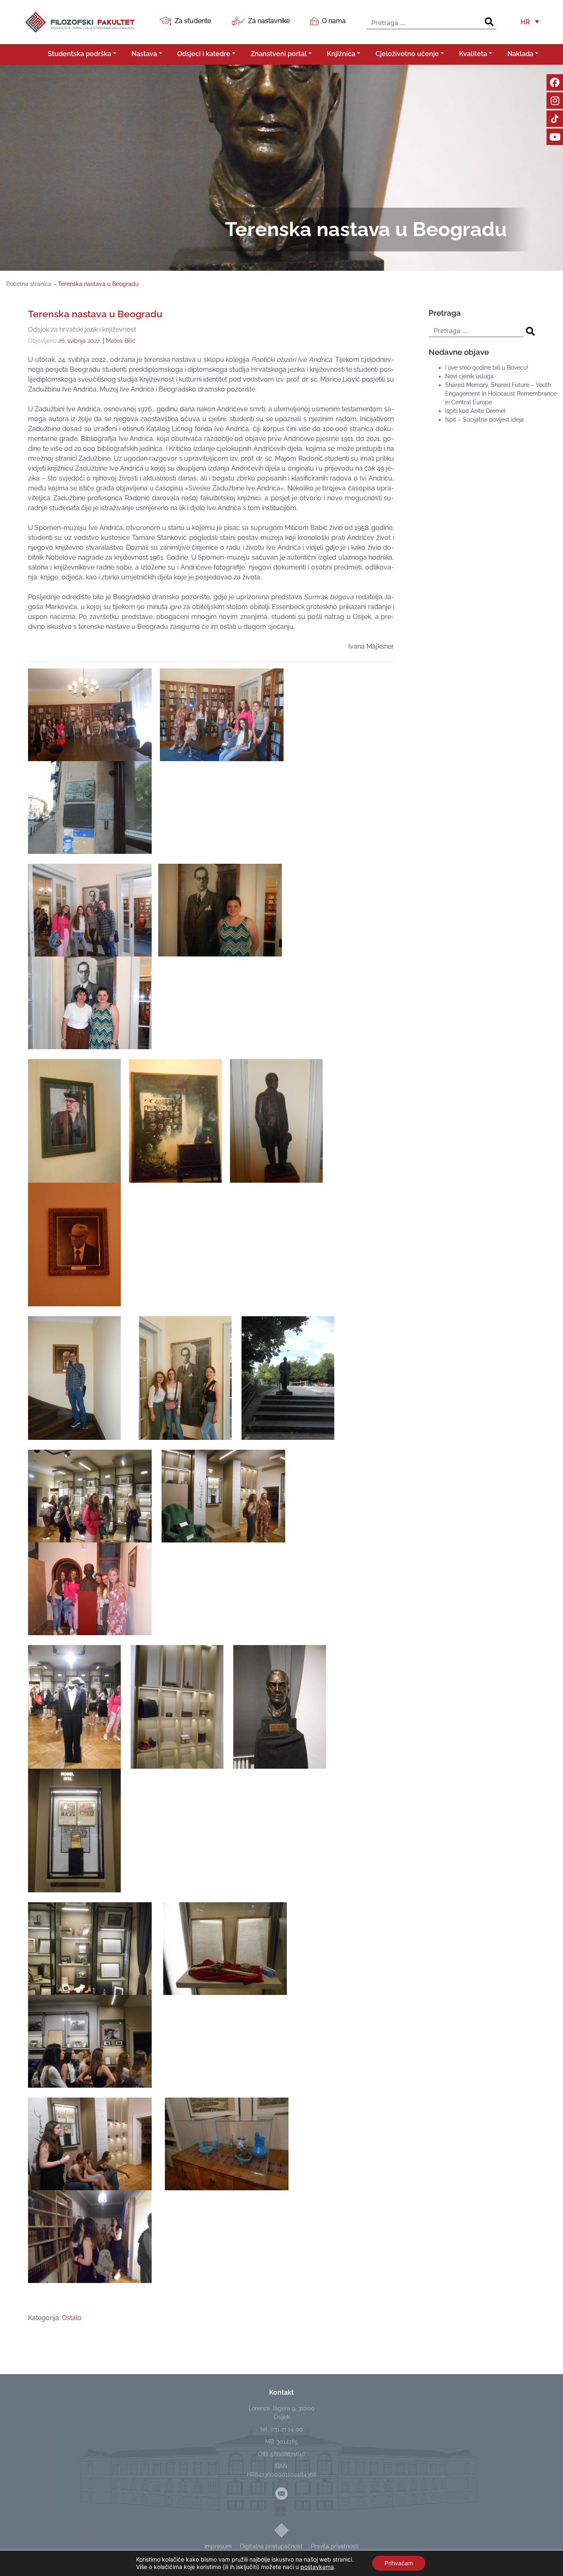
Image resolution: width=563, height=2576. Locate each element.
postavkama (317, 2567)
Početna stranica (29, 284)
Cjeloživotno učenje (407, 54)
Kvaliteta (473, 54)
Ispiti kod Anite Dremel (475, 411)
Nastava (144, 54)
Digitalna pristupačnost (271, 2546)
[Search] (489, 22)
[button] (530, 22)
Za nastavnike (269, 21)
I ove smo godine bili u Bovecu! (487, 368)
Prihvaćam (399, 2563)
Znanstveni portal (279, 54)
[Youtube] (555, 137)
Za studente (193, 21)
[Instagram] (555, 101)
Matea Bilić (121, 341)
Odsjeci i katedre (204, 54)
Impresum (218, 2546)
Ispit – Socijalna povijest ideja (484, 420)
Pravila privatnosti (335, 2546)
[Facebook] (555, 82)
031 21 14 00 (287, 2429)
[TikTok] (555, 119)
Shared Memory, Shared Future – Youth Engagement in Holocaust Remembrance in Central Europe (501, 394)
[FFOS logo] (80, 21)
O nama (334, 21)
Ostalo (72, 2318)
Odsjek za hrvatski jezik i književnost (82, 329)
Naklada (520, 54)
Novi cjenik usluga (469, 376)
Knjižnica (341, 54)
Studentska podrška (80, 54)
